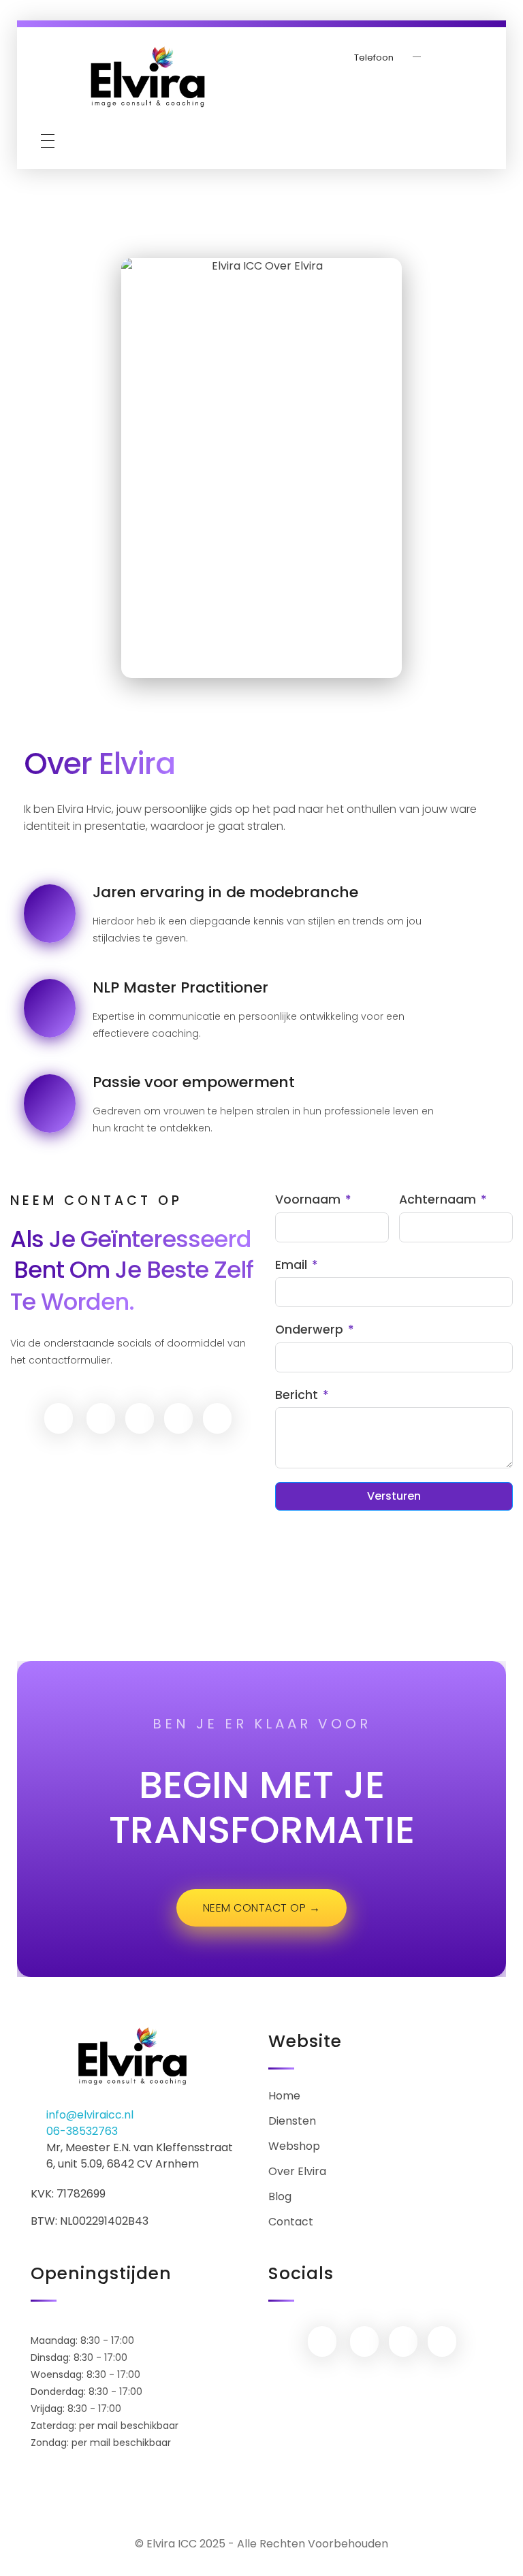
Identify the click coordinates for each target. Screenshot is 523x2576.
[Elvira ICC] (148, 78)
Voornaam (308, 1200)
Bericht (297, 1395)
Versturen (394, 1496)
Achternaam (438, 1200)
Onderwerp (309, 1330)
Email (291, 1265)
